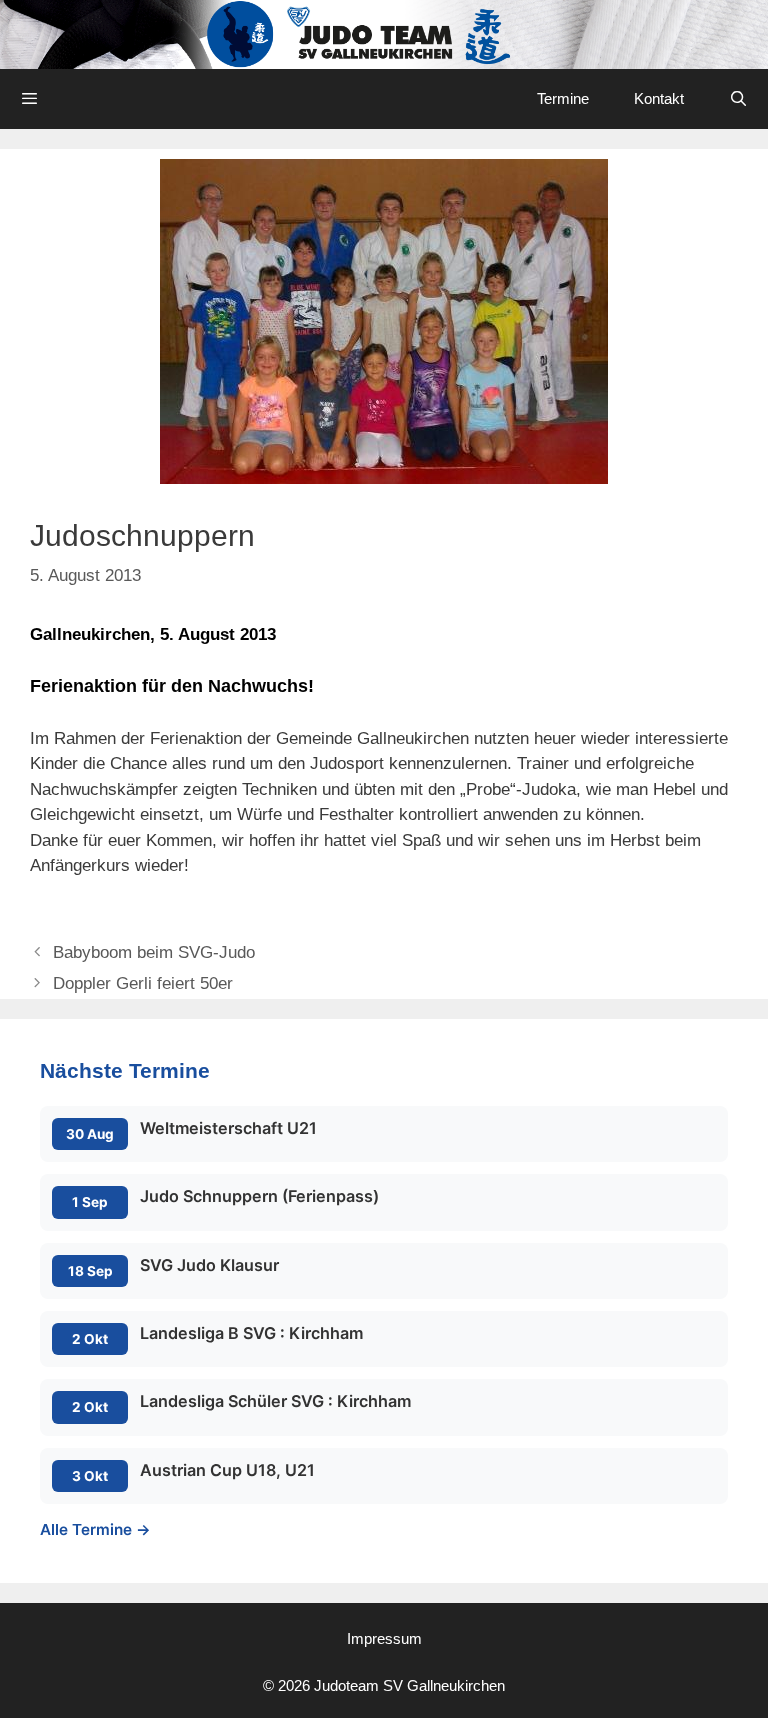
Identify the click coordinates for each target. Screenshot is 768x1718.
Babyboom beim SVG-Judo (154, 952)
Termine (563, 98)
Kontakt (659, 98)
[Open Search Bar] (738, 99)
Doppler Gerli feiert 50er (143, 983)
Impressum (384, 1638)
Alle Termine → (95, 1529)
